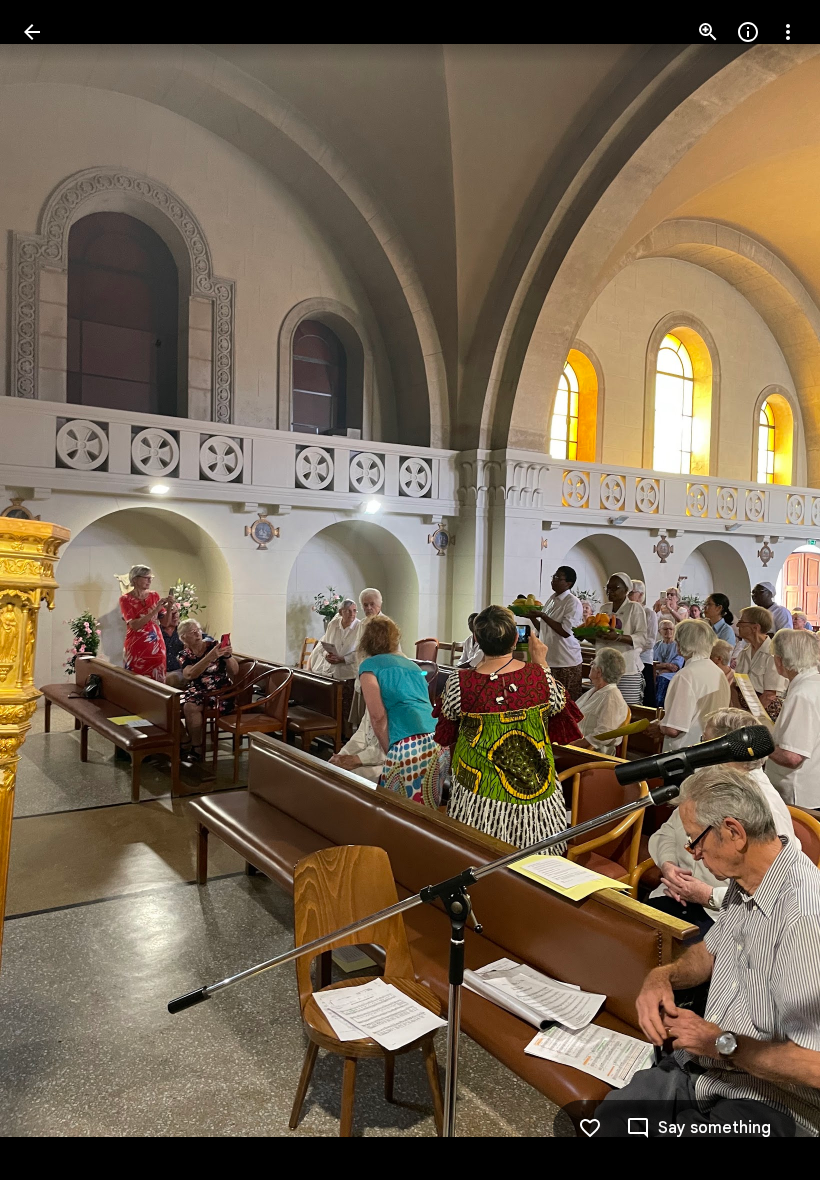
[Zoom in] (708, 32)
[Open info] (748, 32)
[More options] (788, 32)
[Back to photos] (32, 32)
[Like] (590, 1128)
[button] (56, 590)
